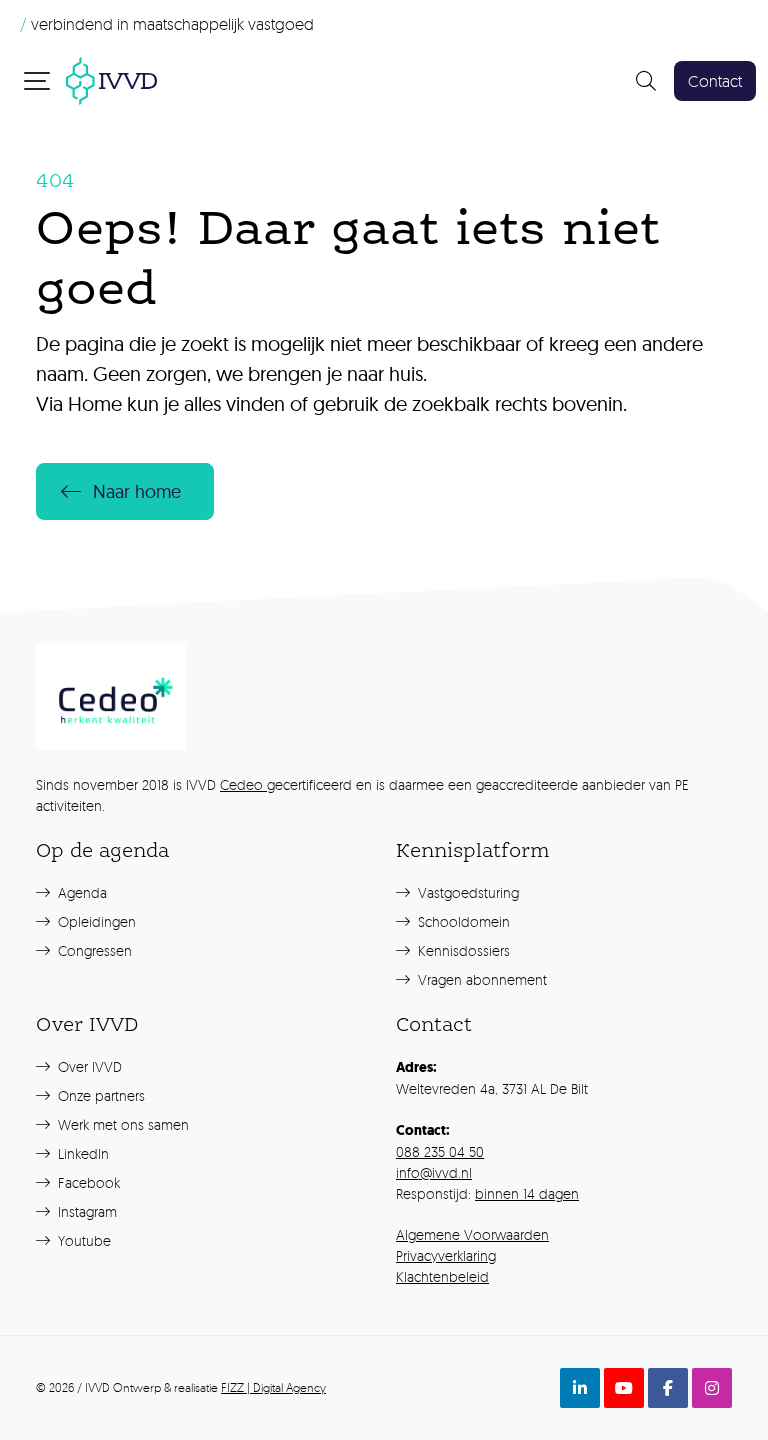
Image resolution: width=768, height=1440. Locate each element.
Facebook (87, 1182)
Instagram (85, 1211)
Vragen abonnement (480, 979)
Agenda (80, 892)
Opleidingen (95, 921)
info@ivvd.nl (434, 1172)
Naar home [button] (137, 491)
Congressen (93, 950)
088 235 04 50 (440, 1151)
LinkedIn (81, 1153)
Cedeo (243, 784)
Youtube (82, 1240)
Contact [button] (715, 81)
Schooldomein (462, 921)
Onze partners (99, 1095)
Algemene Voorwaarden (472, 1234)
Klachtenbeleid (442, 1276)
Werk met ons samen (121, 1124)
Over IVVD (88, 1066)
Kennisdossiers (462, 950)
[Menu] (39, 80)
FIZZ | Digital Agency (273, 1387)
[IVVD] (111, 78)
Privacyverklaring (446, 1255)
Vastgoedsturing (466, 892)
